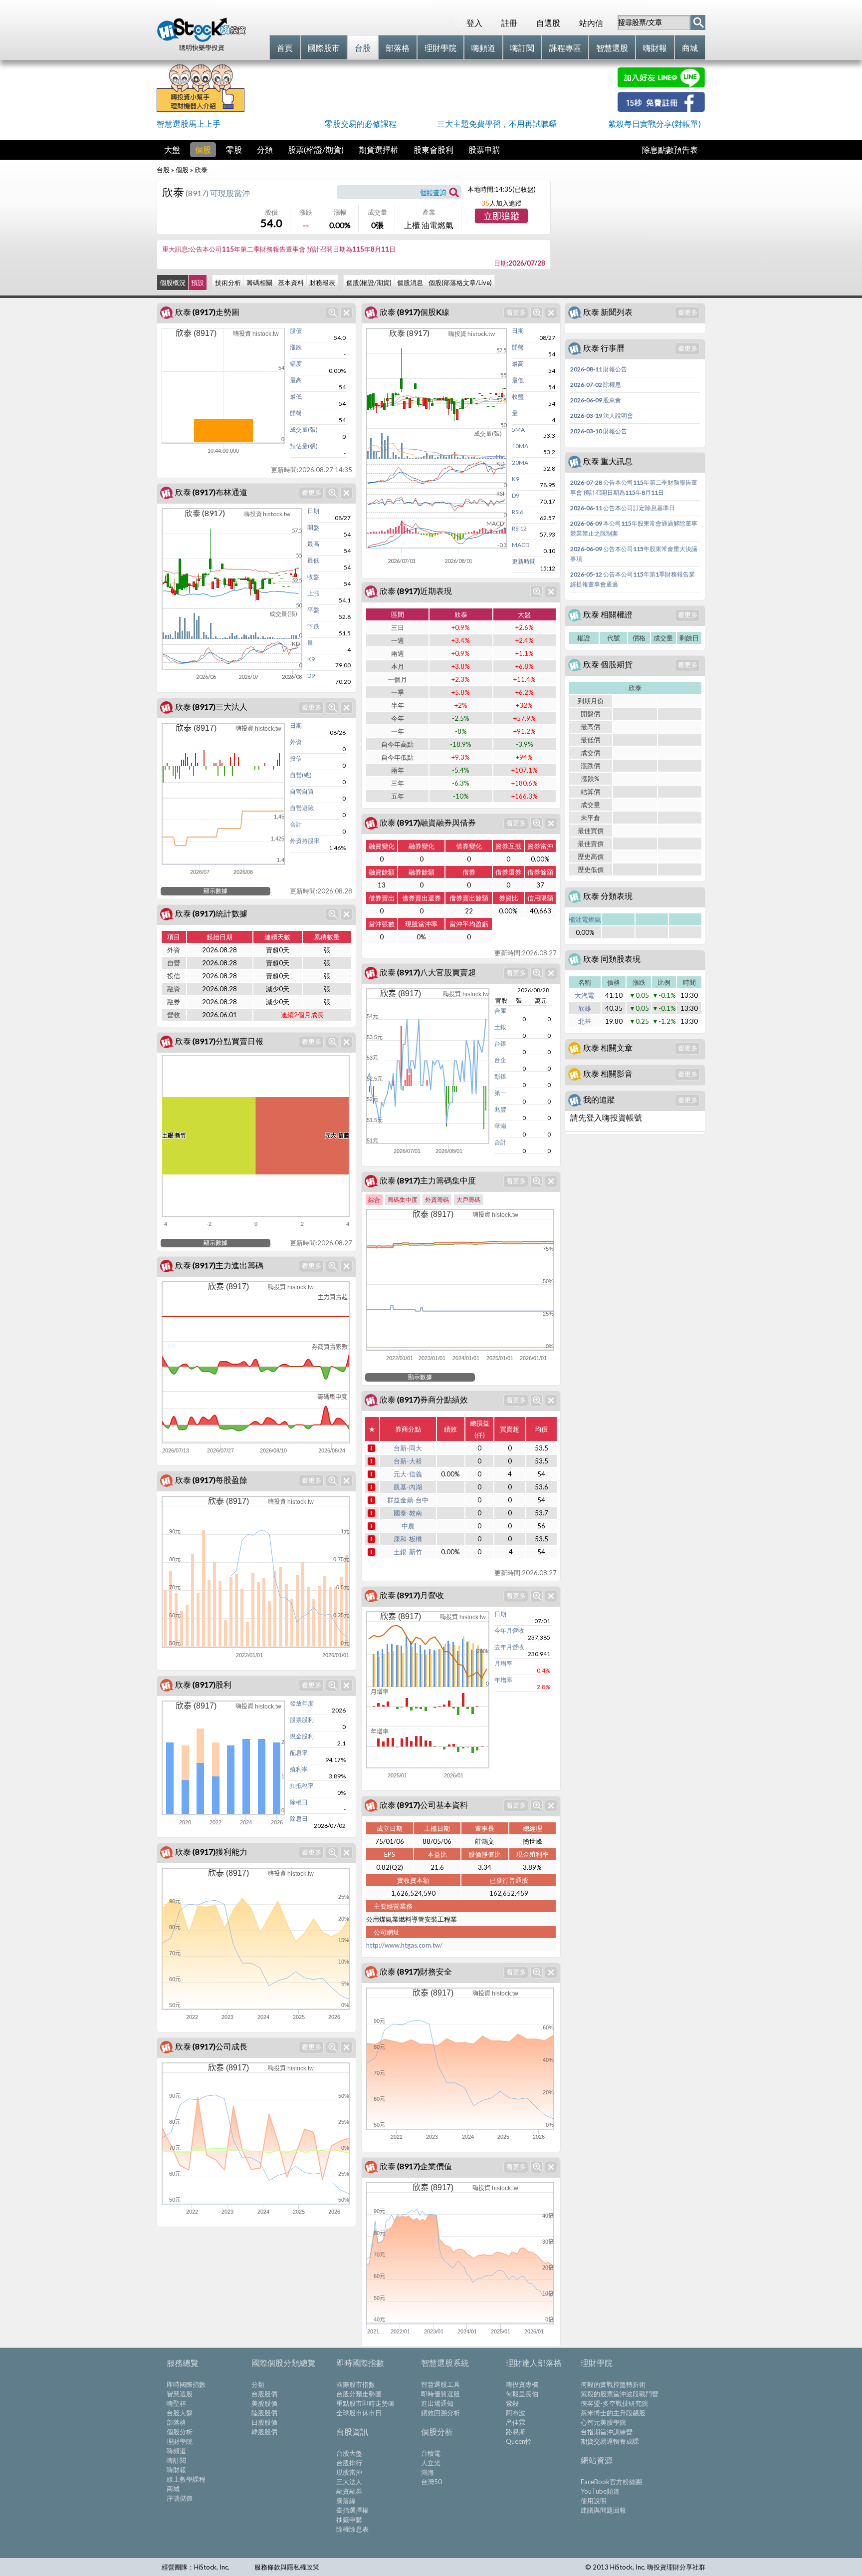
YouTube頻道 (600, 2491)
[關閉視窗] (346, 313)
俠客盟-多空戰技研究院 (614, 2403)
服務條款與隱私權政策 (287, 2567)
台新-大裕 (408, 1461)
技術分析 (228, 283)
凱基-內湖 (408, 1487)
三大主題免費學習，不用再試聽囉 (497, 124)
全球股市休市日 (359, 2413)
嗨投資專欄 (522, 2384)
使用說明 (594, 2501)
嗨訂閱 (176, 2460)
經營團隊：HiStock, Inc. (196, 2567)
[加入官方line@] (661, 85)
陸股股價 (264, 2413)
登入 (474, 23)
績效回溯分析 (440, 2413)
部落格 (176, 2422)
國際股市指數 (356, 2384)
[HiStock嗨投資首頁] (202, 39)
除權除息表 (352, 2529)
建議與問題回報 (603, 2510)
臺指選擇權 (352, 2510)
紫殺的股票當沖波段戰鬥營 (620, 2394)
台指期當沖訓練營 (607, 2432)
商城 (173, 2489)
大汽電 (584, 995)
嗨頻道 (176, 2451)
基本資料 (291, 283)
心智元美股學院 (603, 2422)
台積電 (431, 2453)
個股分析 (180, 2432)
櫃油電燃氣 (585, 919)
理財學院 (180, 2441)
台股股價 (264, 2394)
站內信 (591, 23)
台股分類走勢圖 (359, 2394)
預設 (198, 283)
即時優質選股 (440, 2394)
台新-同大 (408, 1448)
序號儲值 (180, 2498)
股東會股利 (433, 149)
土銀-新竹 (408, 1552)
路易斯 (516, 2432)
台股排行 (349, 2463)
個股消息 (410, 283)
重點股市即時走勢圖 (365, 2403)
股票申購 (484, 149)
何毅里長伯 (522, 2394)
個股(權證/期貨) (369, 283)
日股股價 (264, 2422)
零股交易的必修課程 (361, 124)
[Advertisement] (431, 90)
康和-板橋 (408, 1539)
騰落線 (346, 2501)
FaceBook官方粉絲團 (611, 2482)
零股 (234, 149)
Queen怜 (519, 2441)
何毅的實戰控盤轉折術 (613, 2384)
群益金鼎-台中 (408, 1500)
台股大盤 (180, 2413)
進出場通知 (437, 2403)
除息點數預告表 (670, 149)
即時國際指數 (186, 2384)
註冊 (509, 23)
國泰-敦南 (408, 1513)
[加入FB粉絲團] (661, 109)
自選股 (548, 23)
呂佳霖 (516, 2422)
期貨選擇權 (379, 149)
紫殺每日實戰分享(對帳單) (654, 124)
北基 (585, 1021)
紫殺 (512, 2403)
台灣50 (431, 2482)
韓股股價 (264, 2432)
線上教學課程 (186, 2479)
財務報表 (322, 283)
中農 (408, 1526)
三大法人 (349, 2482)
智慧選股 (180, 2394)
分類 (265, 149)
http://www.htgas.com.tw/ (404, 1945)
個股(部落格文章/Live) (460, 283)
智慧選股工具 (440, 2384)
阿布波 (516, 2413)
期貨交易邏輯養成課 (610, 2441)
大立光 (431, 2463)
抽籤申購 (349, 2520)
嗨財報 (176, 2470)
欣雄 (585, 1008)
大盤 (172, 149)
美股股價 (264, 2403)
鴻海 (428, 2472)
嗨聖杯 (176, 2403)
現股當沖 (349, 2472)
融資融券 (349, 2491)
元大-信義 (408, 1474)
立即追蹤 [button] (501, 217)
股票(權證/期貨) (316, 149)
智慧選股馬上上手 (189, 124)
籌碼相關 (259, 283)
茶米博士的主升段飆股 (613, 2413)
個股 (203, 149)
